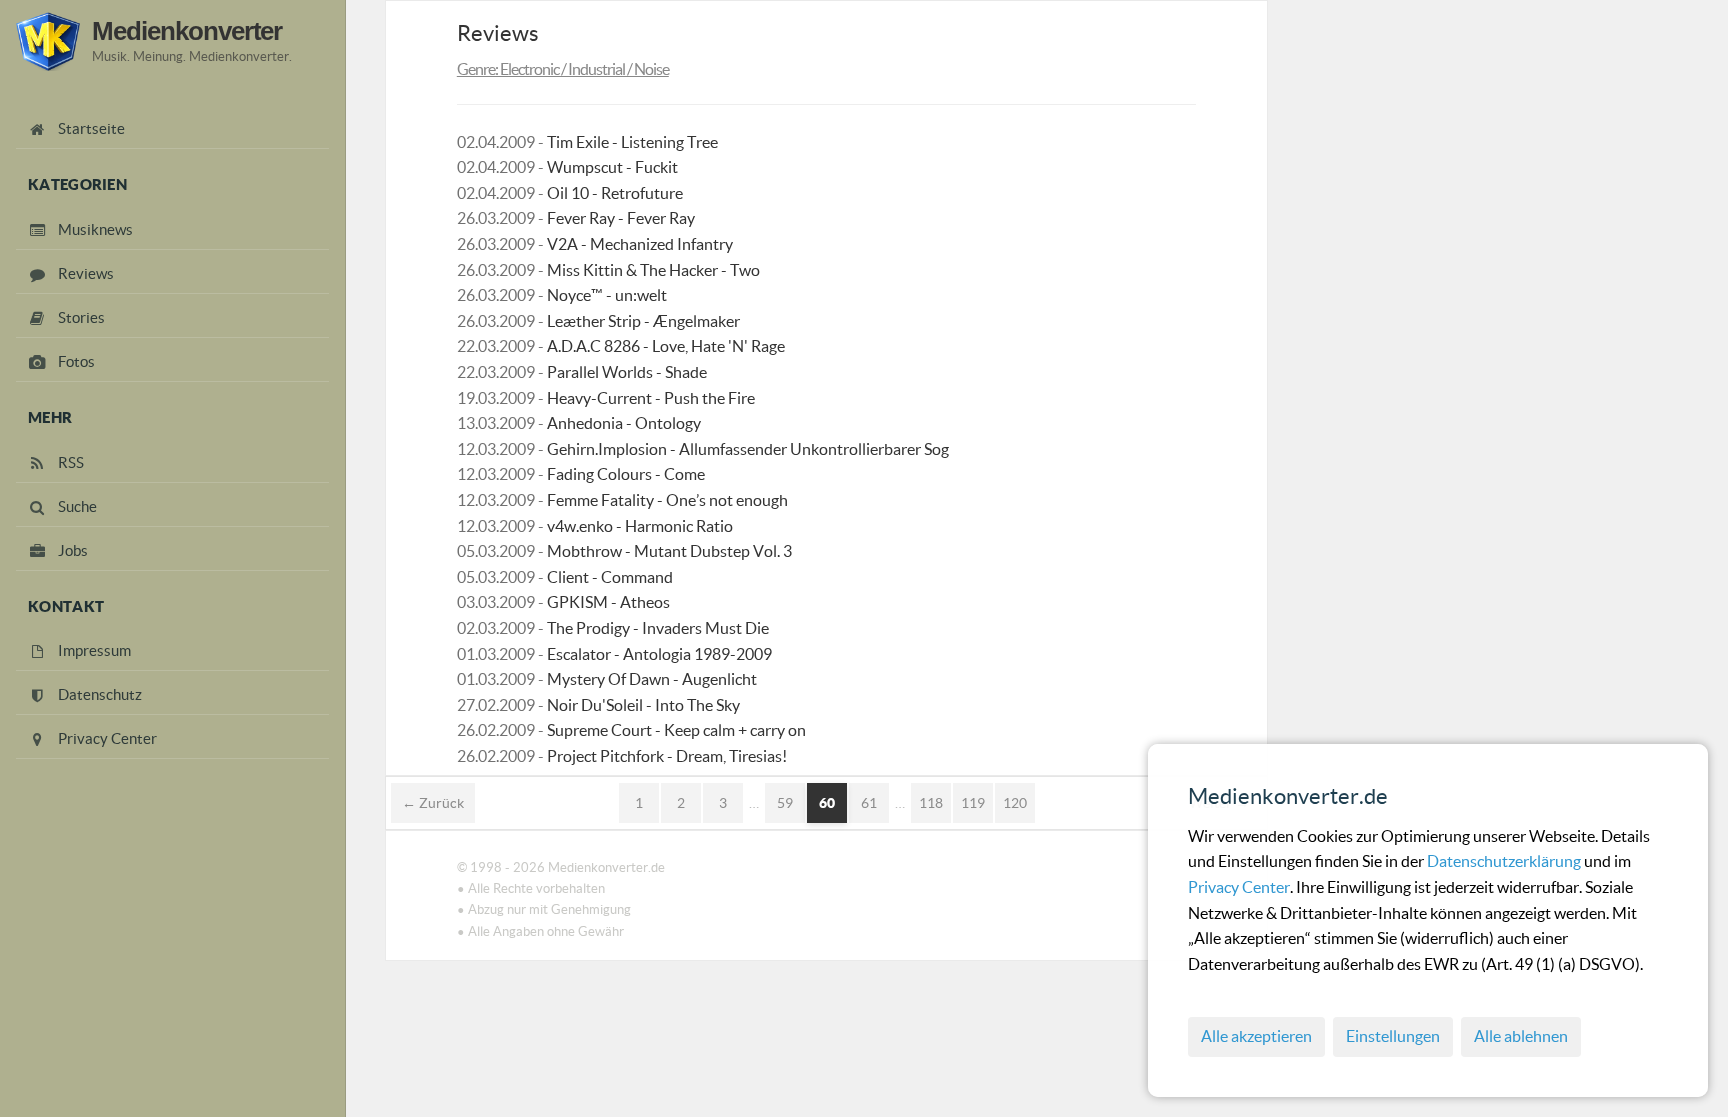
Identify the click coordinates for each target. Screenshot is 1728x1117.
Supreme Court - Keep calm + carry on (676, 730)
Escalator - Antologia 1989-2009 (659, 654)
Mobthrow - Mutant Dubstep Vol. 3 (669, 551)
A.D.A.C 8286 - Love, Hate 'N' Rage (666, 346)
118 (931, 803)
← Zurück (433, 803)
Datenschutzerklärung (1505, 861)
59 (785, 803)
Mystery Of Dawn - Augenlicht (652, 679)
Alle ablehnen (1521, 1036)
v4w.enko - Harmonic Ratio (640, 526)
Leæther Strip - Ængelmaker (643, 321)
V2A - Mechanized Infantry (640, 244)
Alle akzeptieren (1256, 1036)
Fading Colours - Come (626, 474)
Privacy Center (1239, 887)
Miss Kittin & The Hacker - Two (653, 270)
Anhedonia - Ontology (624, 423)
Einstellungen (1393, 1036)
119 (973, 803)
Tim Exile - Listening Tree (632, 142)
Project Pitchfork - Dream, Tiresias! (667, 756)
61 (869, 803)
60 (827, 803)
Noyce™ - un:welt (607, 295)
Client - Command (610, 577)
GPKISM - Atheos (608, 602)
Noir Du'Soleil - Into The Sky (643, 705)
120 (1015, 803)
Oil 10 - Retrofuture (615, 193)
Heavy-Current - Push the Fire (651, 398)
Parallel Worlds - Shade (627, 372)
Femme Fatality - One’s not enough (667, 500)
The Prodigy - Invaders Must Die (658, 628)
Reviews (498, 33)
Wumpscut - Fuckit (612, 167)
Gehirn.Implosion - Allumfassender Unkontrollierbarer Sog (748, 449)
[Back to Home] (48, 41)
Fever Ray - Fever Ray (621, 218)
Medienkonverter (187, 31)
